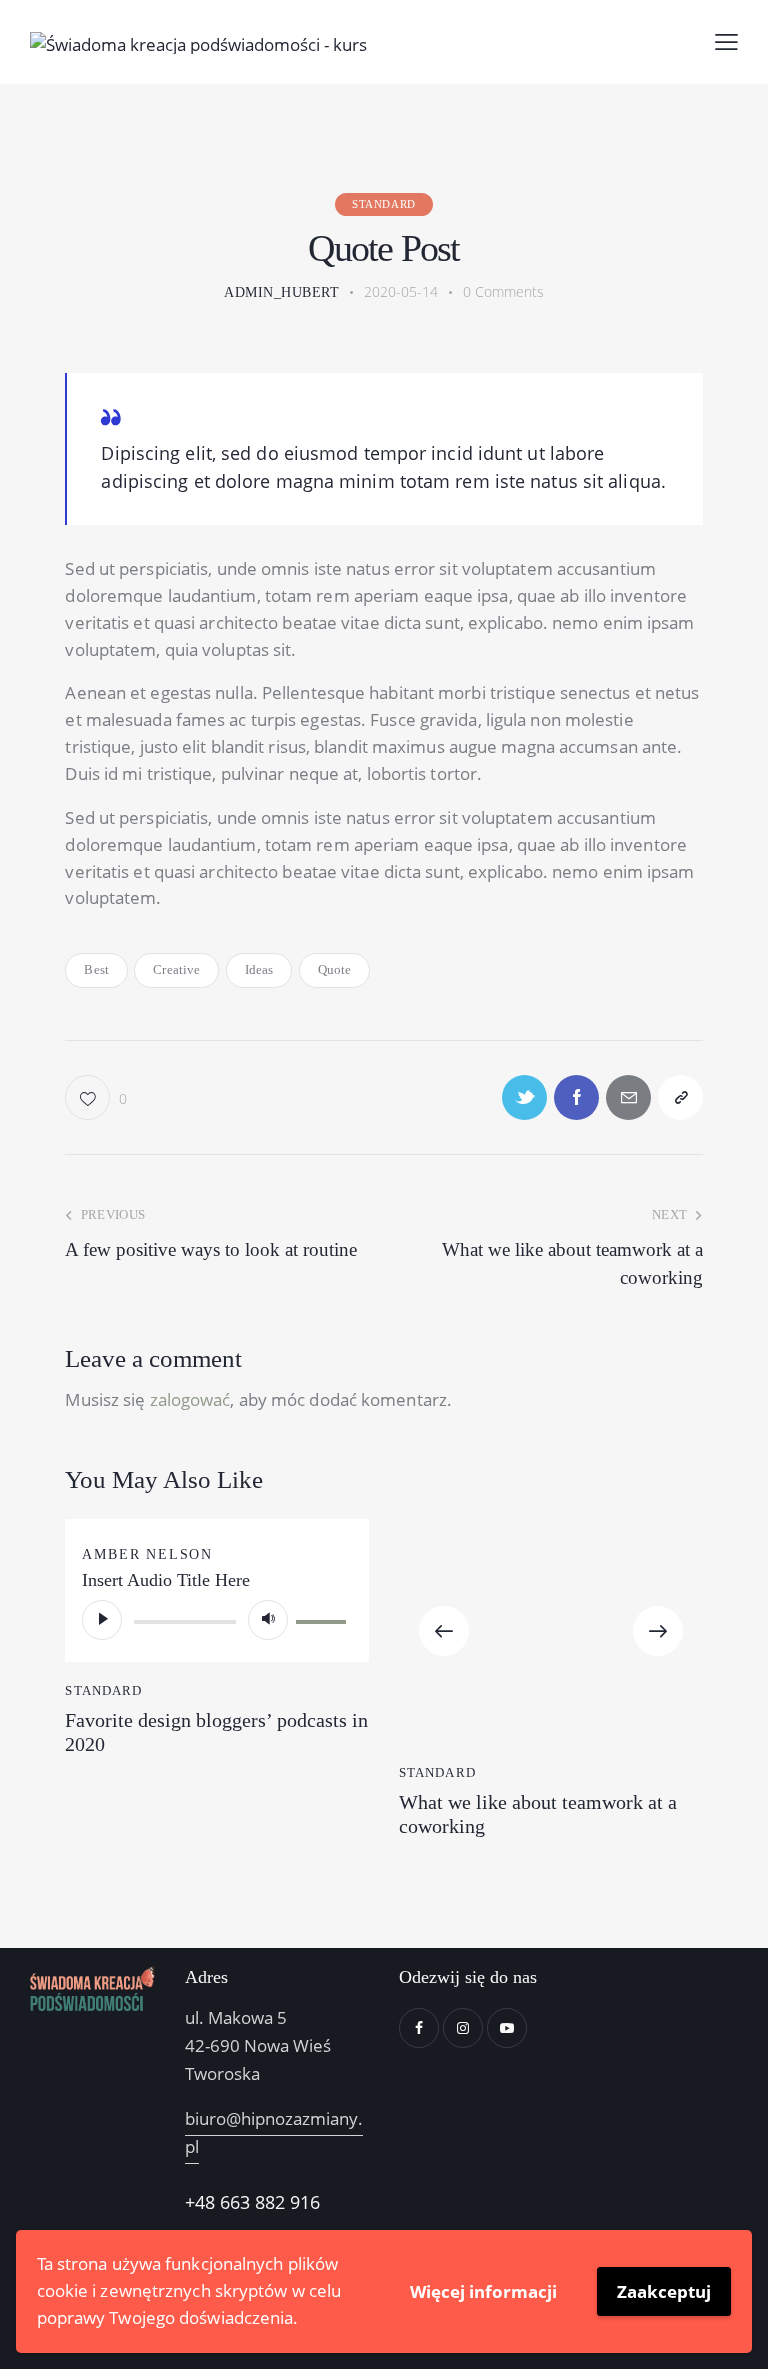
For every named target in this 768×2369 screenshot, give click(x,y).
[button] (444, 1631)
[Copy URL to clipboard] (680, 1097)
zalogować (190, 1399)
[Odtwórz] (102, 1620)
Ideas (259, 969)
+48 (202, 2202)
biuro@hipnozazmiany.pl (274, 2132)
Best (96, 969)
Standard (384, 204)
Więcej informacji (483, 2291)
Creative (176, 969)
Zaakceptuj (664, 2291)
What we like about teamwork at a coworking (538, 1814)
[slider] (324, 1618)
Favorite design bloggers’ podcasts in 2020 (216, 1732)
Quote (335, 969)
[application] (217, 1620)
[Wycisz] (268, 1620)
